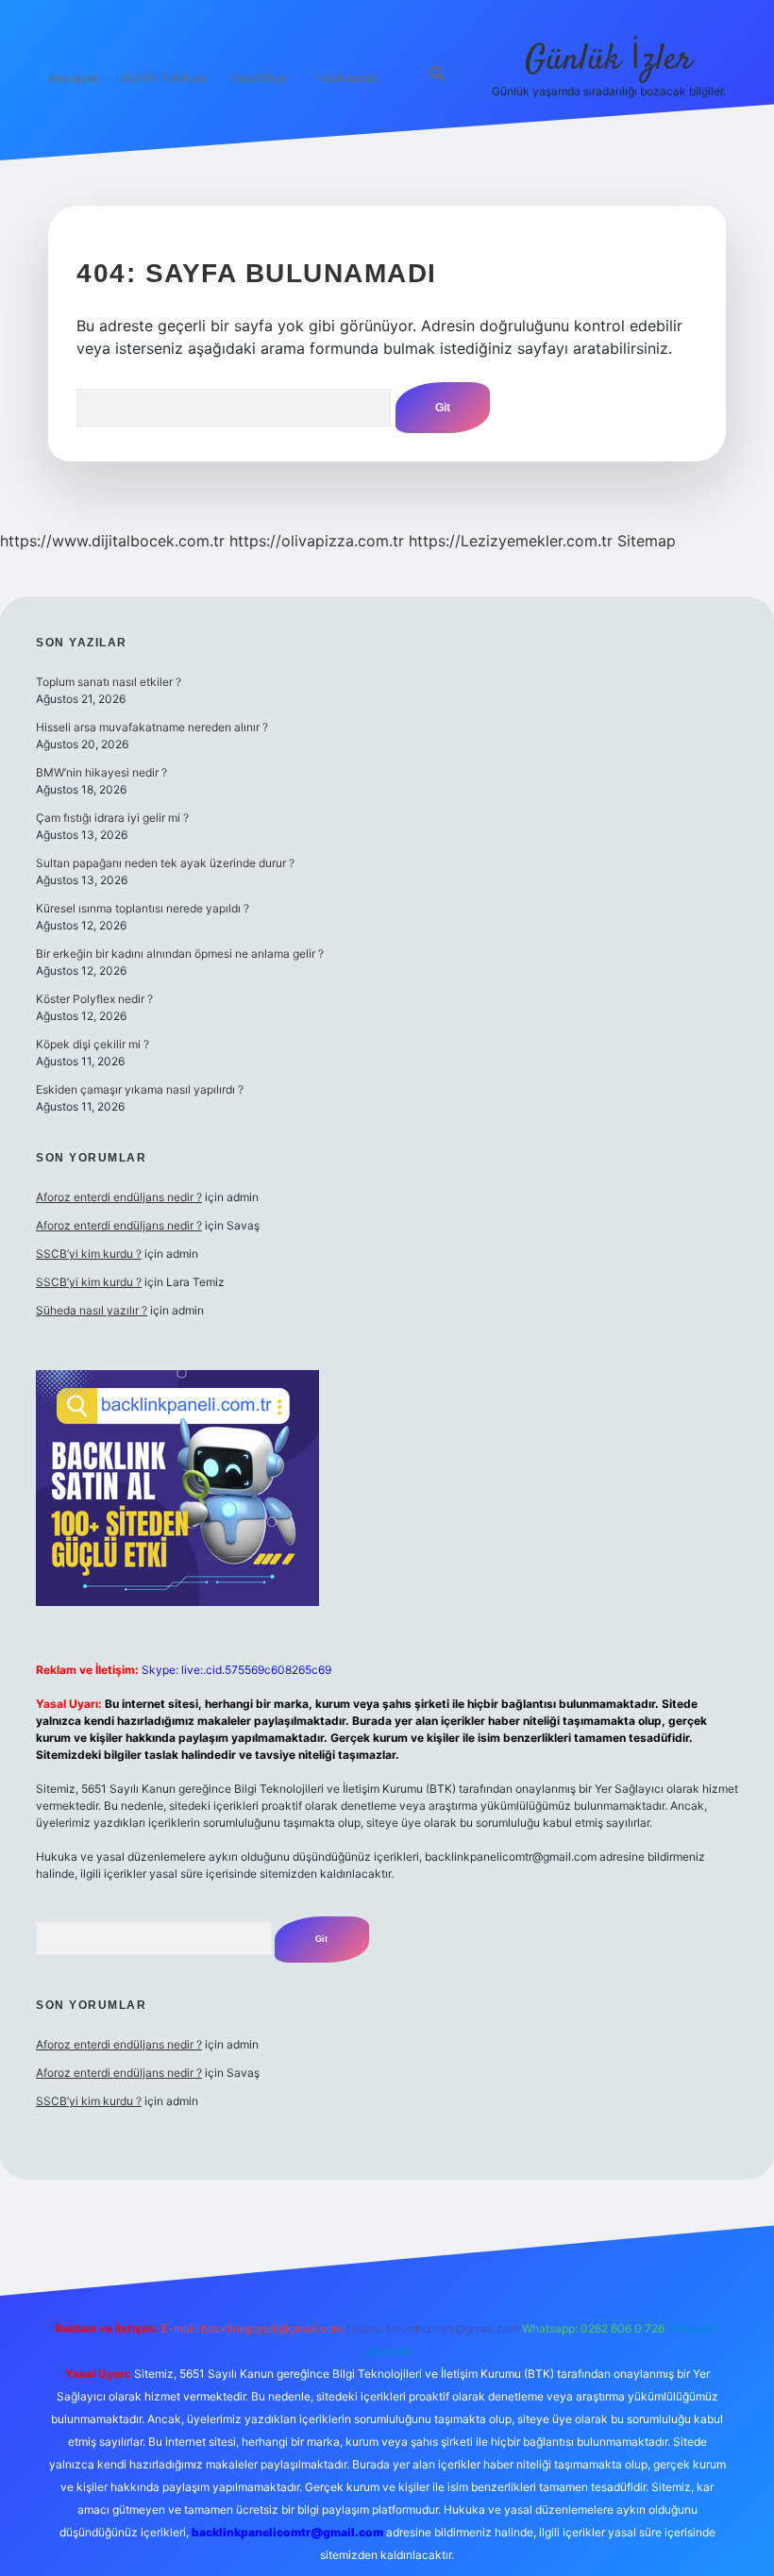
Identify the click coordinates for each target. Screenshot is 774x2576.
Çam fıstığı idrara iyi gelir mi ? (112, 818)
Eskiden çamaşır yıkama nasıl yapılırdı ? (140, 1089)
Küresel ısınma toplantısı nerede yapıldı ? (143, 908)
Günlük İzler (608, 60)
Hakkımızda (347, 78)
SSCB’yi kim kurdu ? (89, 1254)
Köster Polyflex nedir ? (94, 999)
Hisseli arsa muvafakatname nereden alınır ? (152, 727)
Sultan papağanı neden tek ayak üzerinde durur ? (165, 863)
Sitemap (647, 541)
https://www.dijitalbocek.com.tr (112, 541)
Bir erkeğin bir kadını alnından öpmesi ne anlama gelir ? (180, 953)
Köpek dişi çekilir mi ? (93, 1044)
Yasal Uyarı (262, 78)
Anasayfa (73, 78)
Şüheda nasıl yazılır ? (92, 1310)
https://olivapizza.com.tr (317, 541)
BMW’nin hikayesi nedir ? (101, 772)
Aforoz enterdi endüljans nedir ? (119, 1197)
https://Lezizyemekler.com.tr (511, 541)
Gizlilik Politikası (165, 78)
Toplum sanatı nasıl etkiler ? (109, 682)
